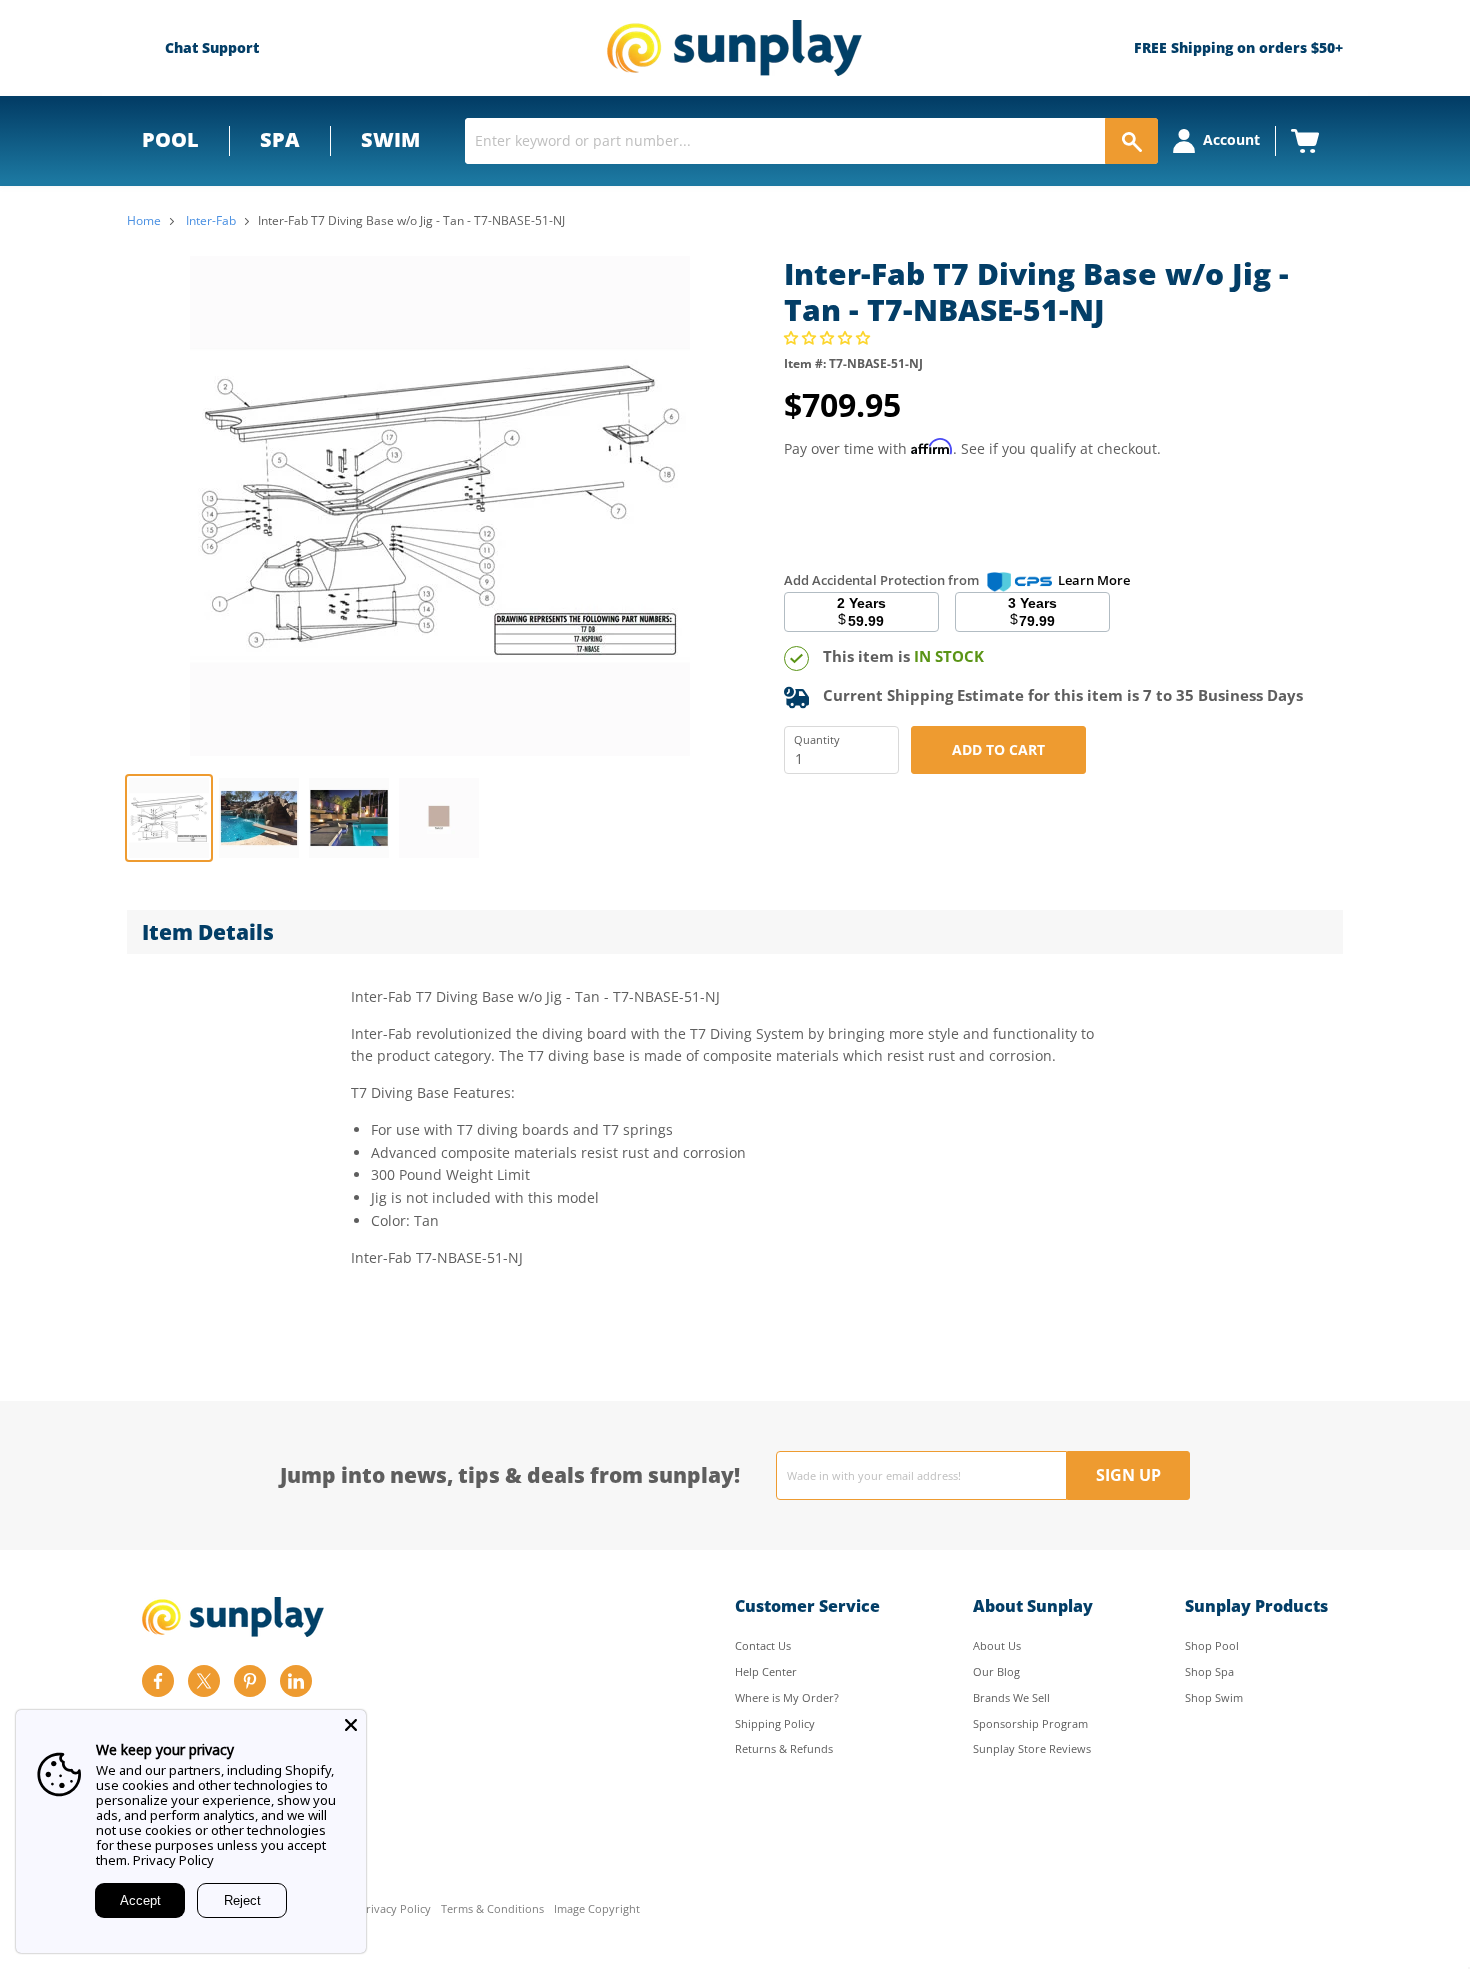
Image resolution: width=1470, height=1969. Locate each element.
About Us (997, 1645)
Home (144, 221)
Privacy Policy (395, 1909)
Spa (280, 139)
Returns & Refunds (784, 1748)
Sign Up (1128, 1475)
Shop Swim (1214, 1697)
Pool (170, 139)
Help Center (766, 1671)
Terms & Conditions (492, 1909)
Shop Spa (1209, 1671)
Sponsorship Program (1030, 1723)
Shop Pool (1212, 1645)
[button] (829, 337)
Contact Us (763, 1645)
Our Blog (996, 1671)
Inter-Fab (211, 221)
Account (1231, 139)
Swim (390, 139)
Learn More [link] (1094, 580)
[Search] (1131, 141)
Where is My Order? (787, 1697)
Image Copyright (597, 1909)
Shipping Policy (775, 1723)
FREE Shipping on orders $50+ (1238, 47)
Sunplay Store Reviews (1032, 1748)
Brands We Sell (1011, 1697)
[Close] (351, 1725)
